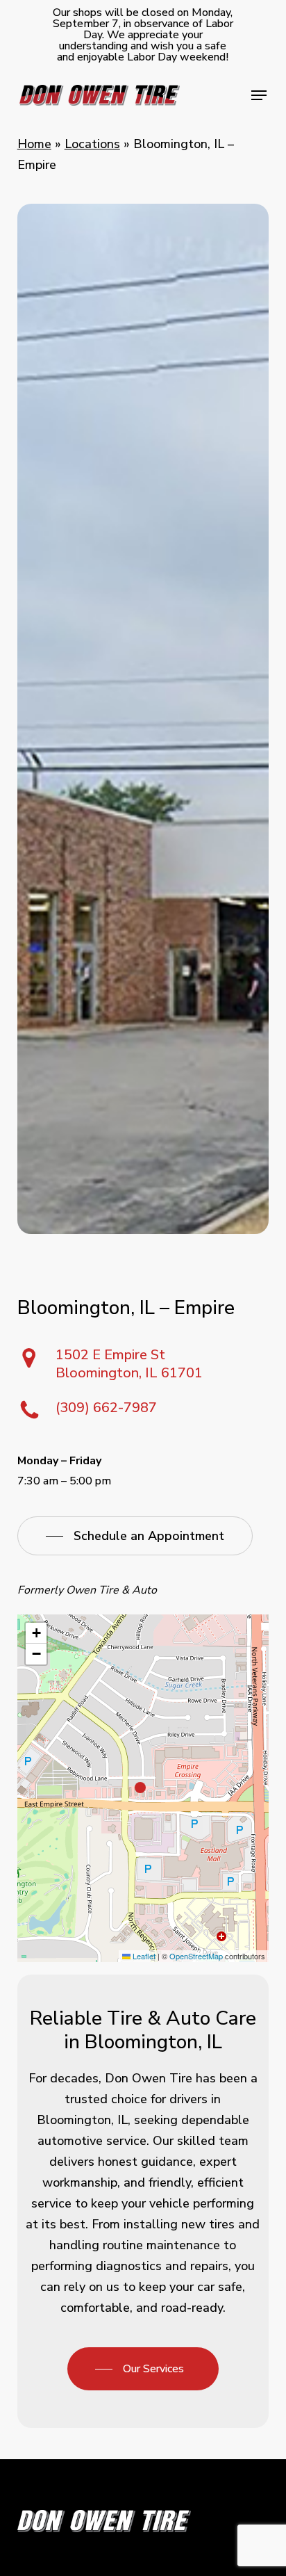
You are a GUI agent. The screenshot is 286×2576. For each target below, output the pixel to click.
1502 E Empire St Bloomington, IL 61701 (129, 1364)
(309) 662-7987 (106, 1408)
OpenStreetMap (196, 1956)
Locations (92, 144)
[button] (259, 95)
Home (34, 144)
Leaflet (143, 1956)
